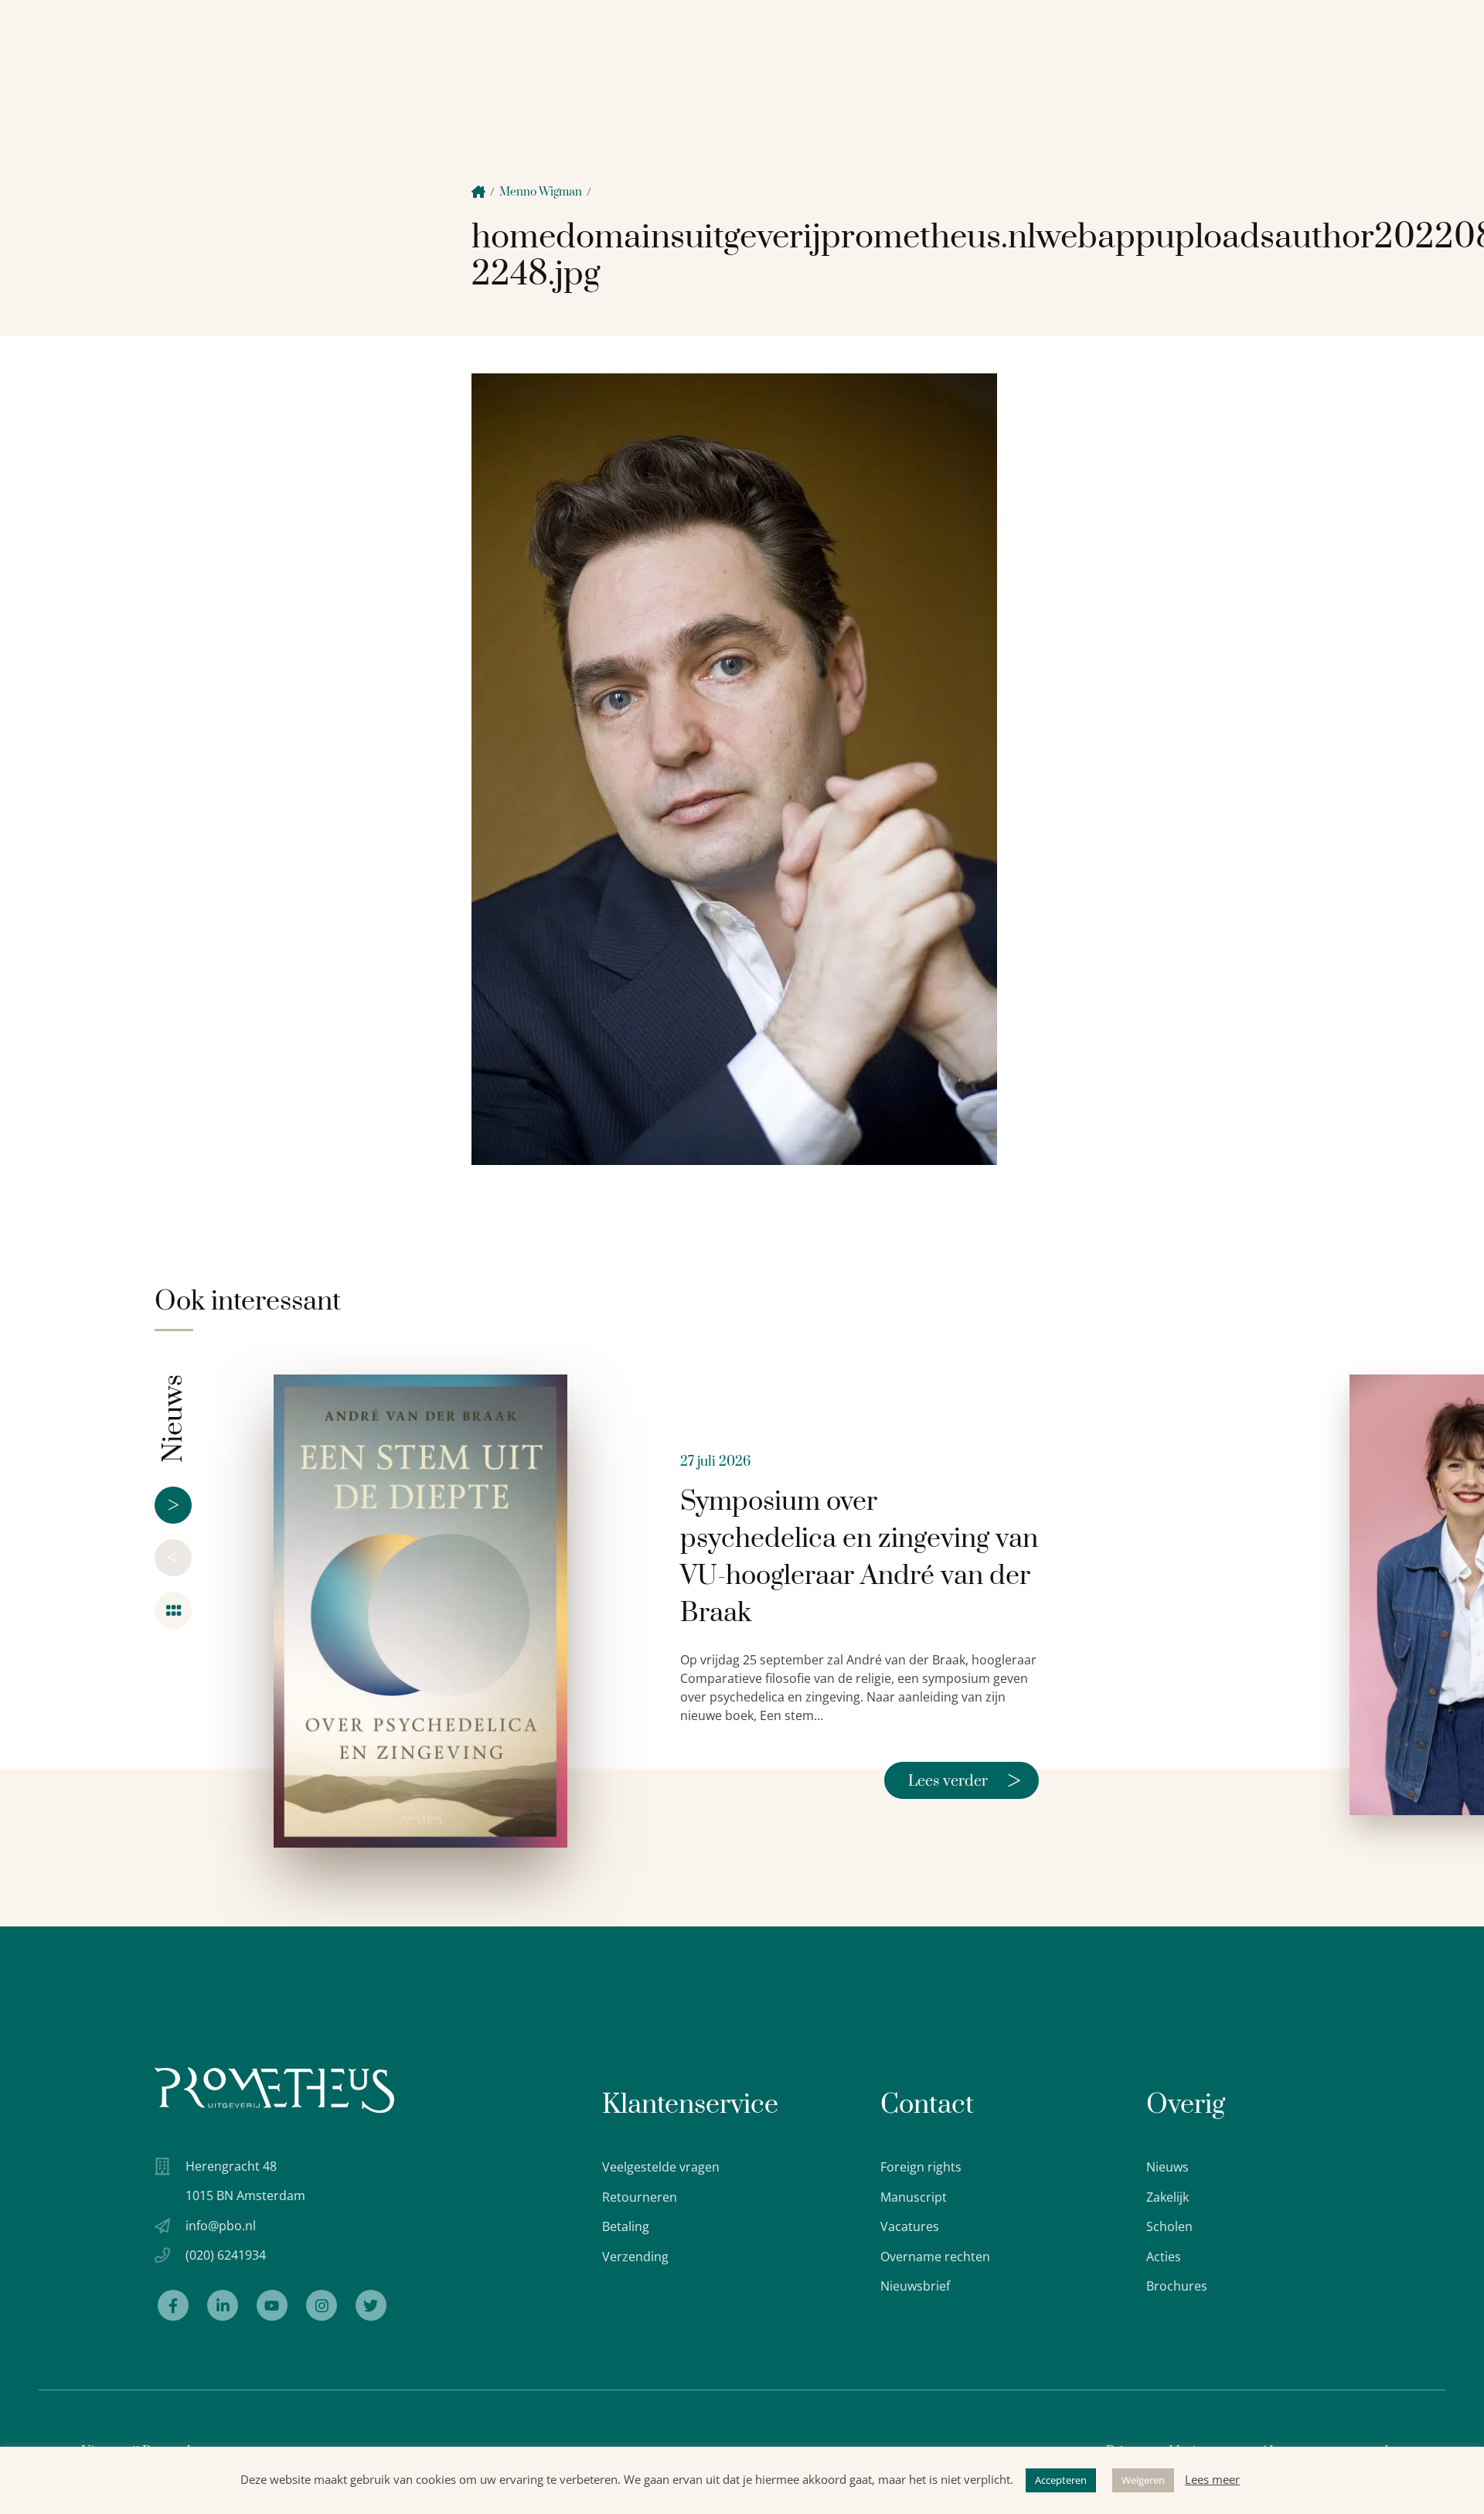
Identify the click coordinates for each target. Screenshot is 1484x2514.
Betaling (626, 2226)
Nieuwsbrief (915, 2286)
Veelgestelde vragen (661, 2167)
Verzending (635, 2257)
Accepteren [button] (1061, 2480)
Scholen (1169, 2226)
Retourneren (640, 2197)
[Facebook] (173, 2305)
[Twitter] (371, 2305)
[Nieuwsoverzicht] (173, 1610)
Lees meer (1212, 2479)
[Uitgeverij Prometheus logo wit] (274, 2090)
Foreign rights (921, 2167)
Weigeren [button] (1143, 2480)
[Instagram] (322, 2305)
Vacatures (910, 2226)
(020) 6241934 (226, 2255)
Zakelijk (1167, 2197)
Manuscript (914, 2197)
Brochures (1177, 2286)
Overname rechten (935, 2257)
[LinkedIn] (223, 2305)
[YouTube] (272, 2305)
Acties (1164, 2257)
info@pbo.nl (221, 2226)
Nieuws (1167, 2167)
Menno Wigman (541, 192)
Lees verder (965, 1780)
